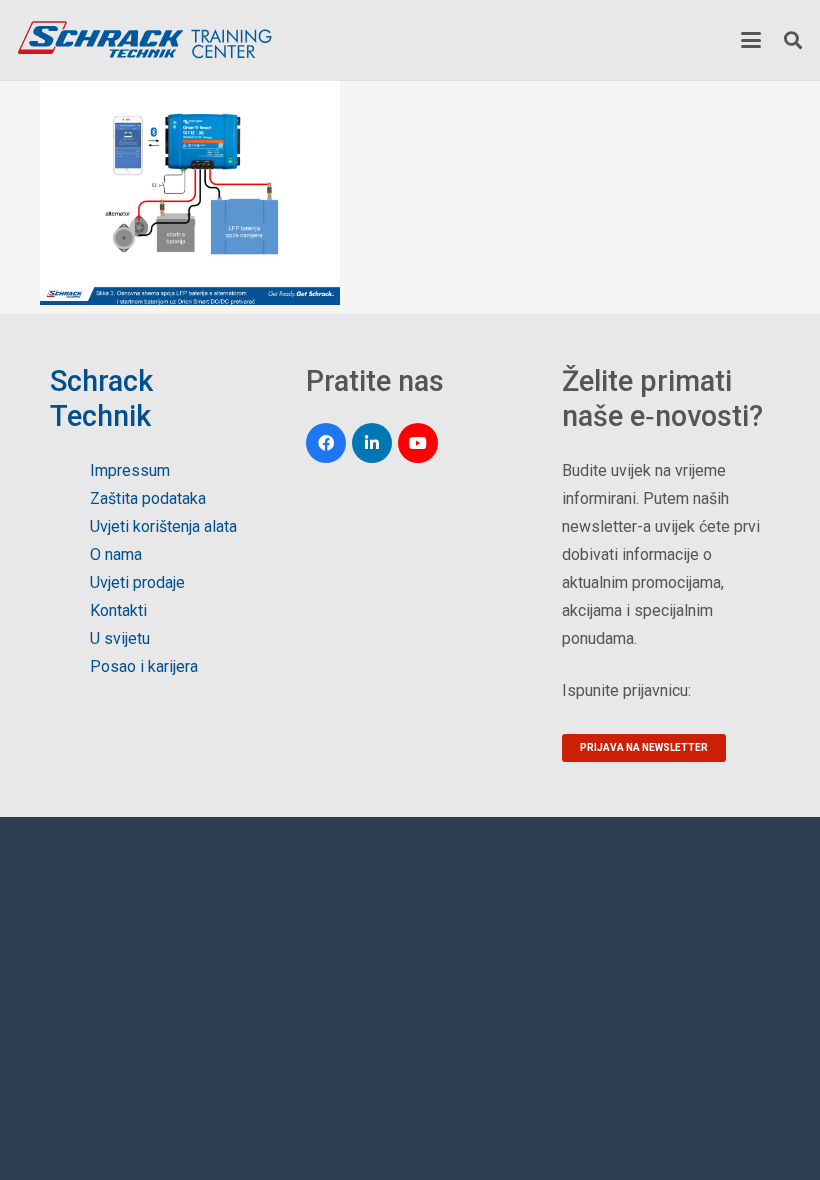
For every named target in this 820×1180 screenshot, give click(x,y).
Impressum (130, 470)
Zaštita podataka (148, 498)
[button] (751, 40)
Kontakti (118, 610)
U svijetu (120, 638)
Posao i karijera (144, 666)
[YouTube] (418, 443)
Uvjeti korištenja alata (163, 526)
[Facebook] (326, 443)
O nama (116, 554)
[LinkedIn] (372, 443)
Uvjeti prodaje (137, 582)
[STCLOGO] (144, 40)
